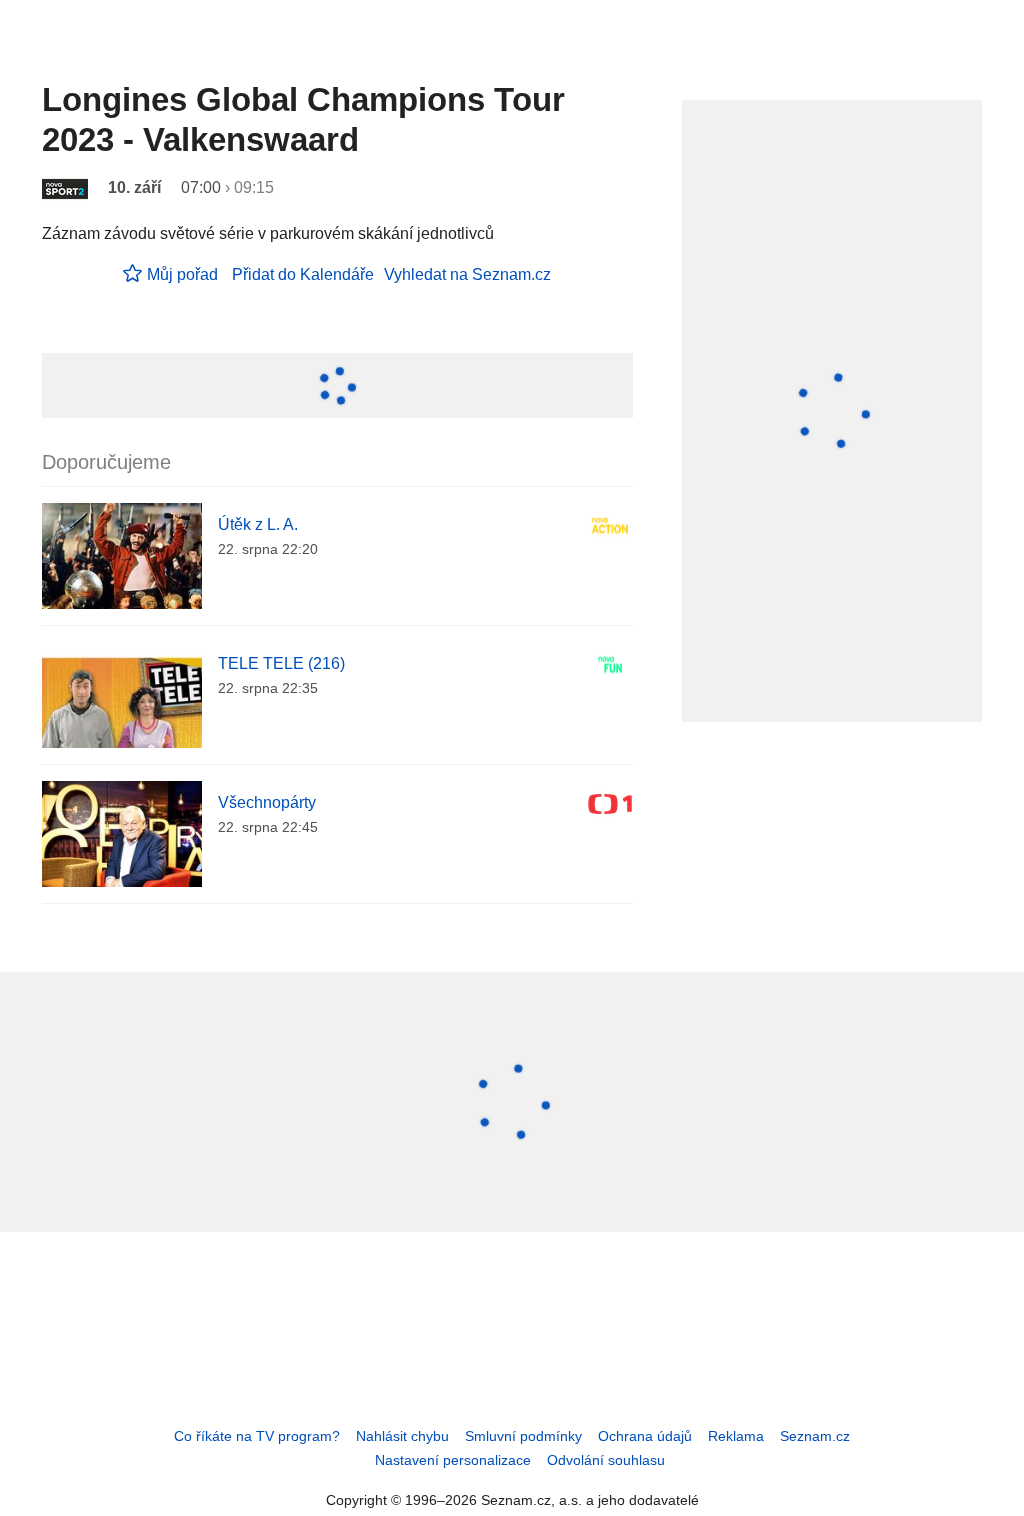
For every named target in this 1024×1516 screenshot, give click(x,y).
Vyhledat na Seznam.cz (467, 274)
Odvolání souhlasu (606, 1460)
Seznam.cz (815, 1436)
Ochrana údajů (645, 1436)
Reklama (736, 1436)
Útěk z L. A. (258, 524)
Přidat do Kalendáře (303, 274)
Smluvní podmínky (523, 1436)
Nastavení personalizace (453, 1460)
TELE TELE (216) (281, 663)
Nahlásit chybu (402, 1436)
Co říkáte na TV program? (257, 1436)
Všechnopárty (267, 802)
